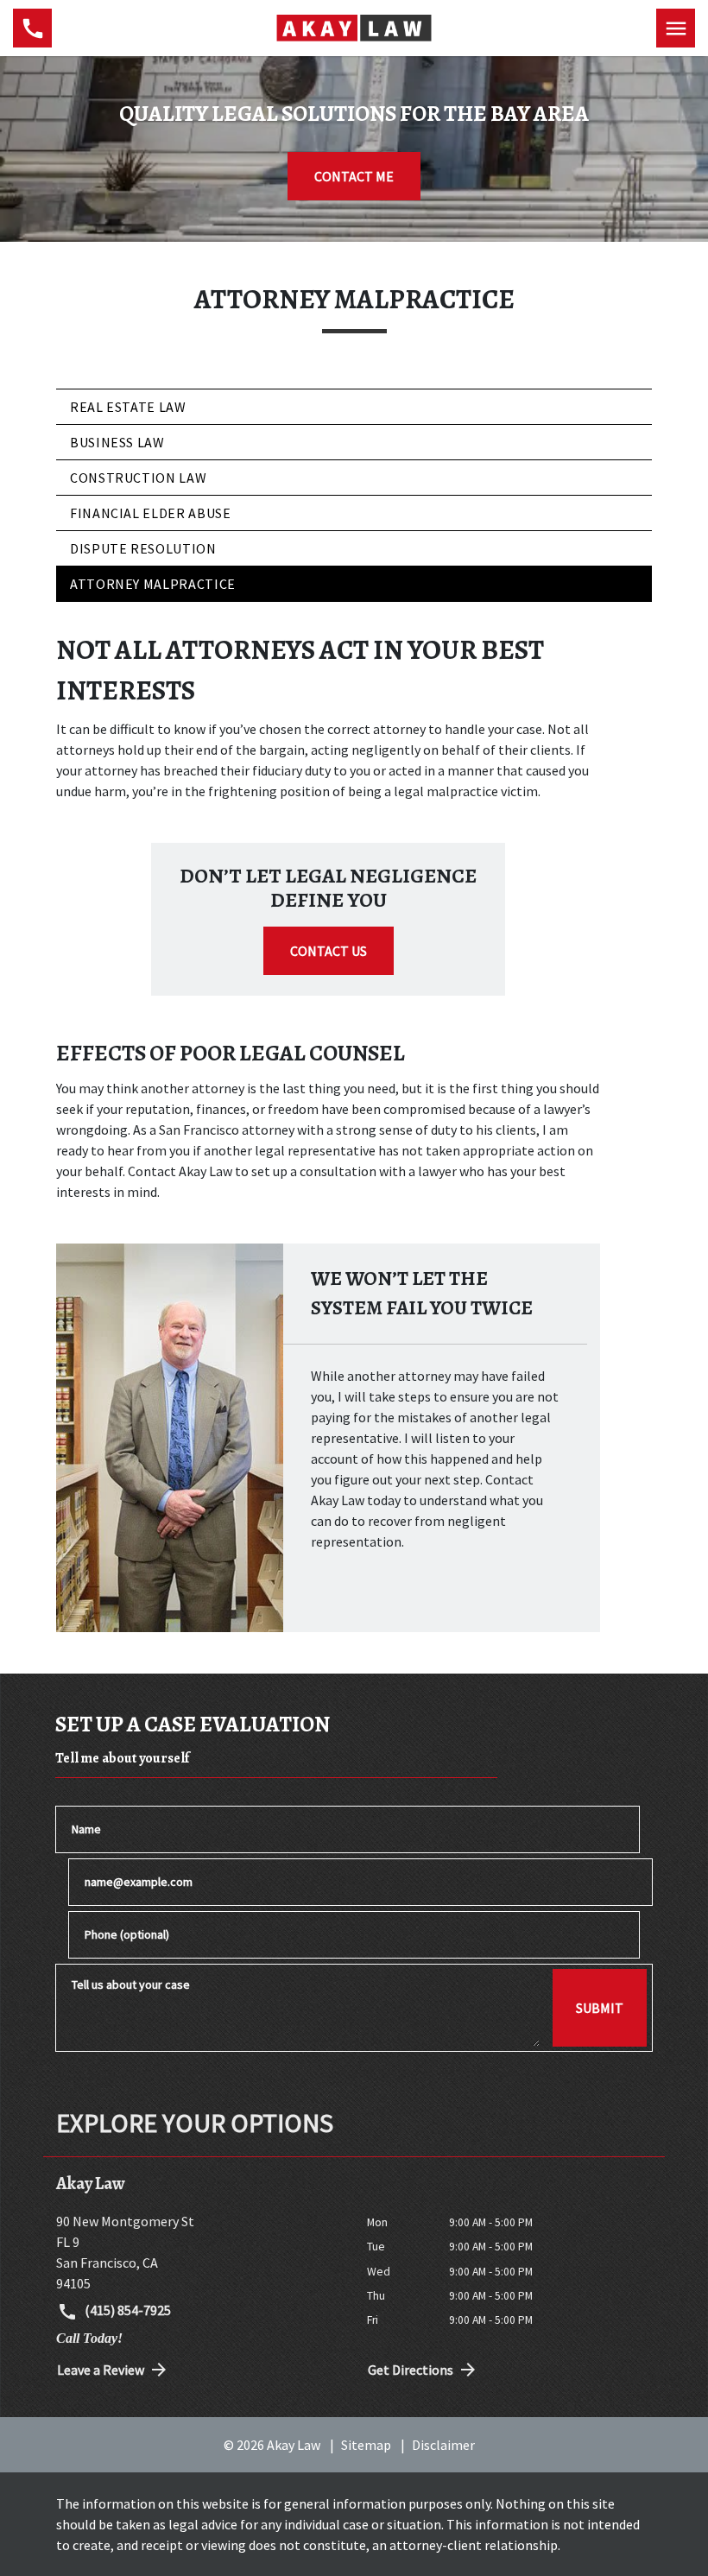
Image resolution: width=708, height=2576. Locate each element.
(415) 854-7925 (126, 2310)
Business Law (117, 442)
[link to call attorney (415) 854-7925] (32, 28)
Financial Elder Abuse (150, 513)
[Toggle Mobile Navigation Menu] (676, 28)
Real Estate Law (128, 407)
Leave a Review (101, 2370)
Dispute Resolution (143, 548)
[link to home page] (354, 26)
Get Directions (411, 2370)
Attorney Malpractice (153, 584)
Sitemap (366, 2445)
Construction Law (138, 478)
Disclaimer (443, 2445)
